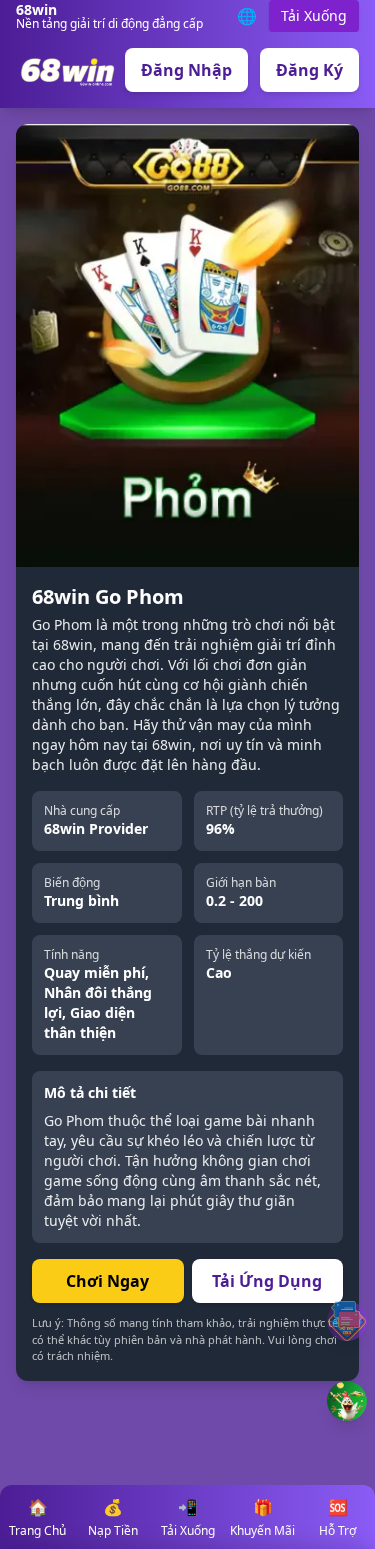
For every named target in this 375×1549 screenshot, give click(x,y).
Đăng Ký (309, 70)
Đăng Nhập (186, 70)
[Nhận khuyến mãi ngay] (347, 1401)
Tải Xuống (314, 15)
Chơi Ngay (107, 1281)
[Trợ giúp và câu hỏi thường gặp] (347, 1321)
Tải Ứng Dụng (267, 1281)
